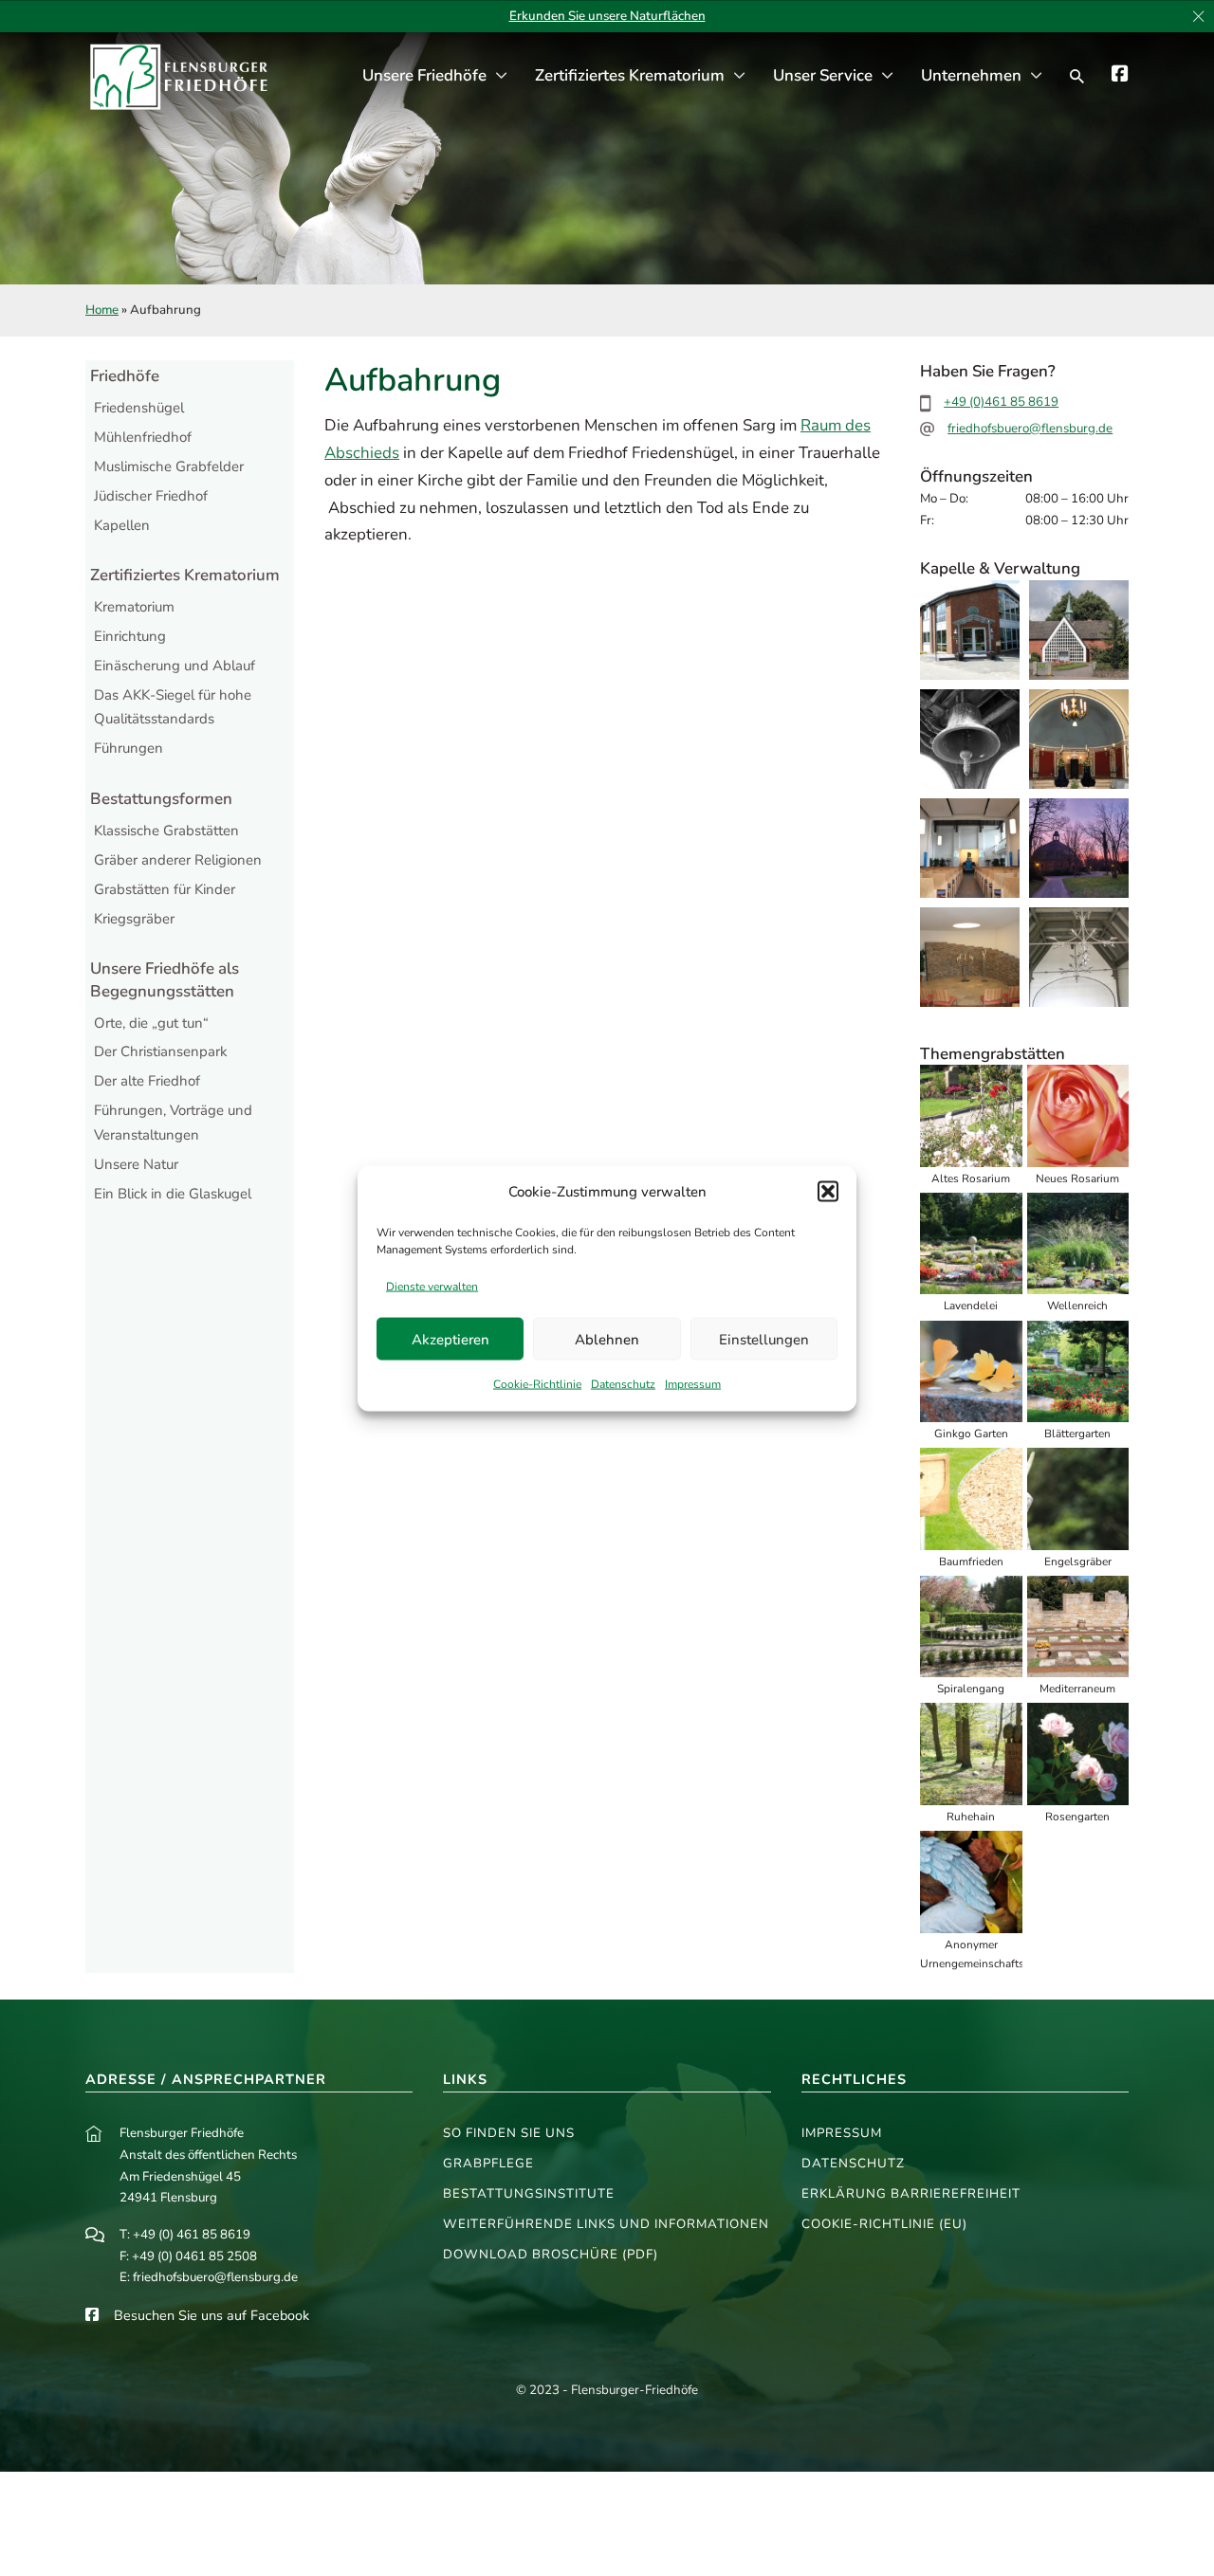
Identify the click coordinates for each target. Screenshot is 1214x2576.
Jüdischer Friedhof (151, 496)
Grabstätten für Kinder (165, 889)
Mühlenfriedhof (143, 437)
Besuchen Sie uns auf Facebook (212, 2315)
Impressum (693, 1383)
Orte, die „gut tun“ (151, 1023)
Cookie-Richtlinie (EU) (884, 2224)
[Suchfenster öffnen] (1077, 77)
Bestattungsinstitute (529, 2194)
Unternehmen (971, 75)
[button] (828, 1192)
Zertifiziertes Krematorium (630, 75)
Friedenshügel (139, 408)
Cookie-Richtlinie (537, 1383)
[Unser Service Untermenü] (887, 76)
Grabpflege (488, 2164)
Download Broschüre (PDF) (551, 2255)
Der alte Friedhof (147, 1081)
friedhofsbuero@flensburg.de (1030, 429)
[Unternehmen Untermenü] (1036, 76)
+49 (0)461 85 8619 (1001, 402)
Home (102, 310)
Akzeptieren (451, 1339)
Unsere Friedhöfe (424, 75)
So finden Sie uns (509, 2133)
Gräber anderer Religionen (178, 860)
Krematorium (134, 607)
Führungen (129, 748)
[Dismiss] (1198, 17)
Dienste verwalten (432, 1286)
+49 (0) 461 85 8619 (192, 2235)
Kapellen (122, 525)
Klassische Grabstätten (166, 831)
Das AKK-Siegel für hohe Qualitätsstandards (173, 707)
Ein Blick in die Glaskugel (173, 1194)
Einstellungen (764, 1339)
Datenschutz (623, 1383)
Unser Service (823, 75)
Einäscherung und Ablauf (175, 666)
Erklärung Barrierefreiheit (911, 2194)
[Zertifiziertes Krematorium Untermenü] (739, 76)
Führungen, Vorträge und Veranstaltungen (173, 1123)
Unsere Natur (136, 1164)
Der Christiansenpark (160, 1051)
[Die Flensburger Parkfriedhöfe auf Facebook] (1120, 76)
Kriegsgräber (134, 919)
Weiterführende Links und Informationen (606, 2224)
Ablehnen (607, 1339)
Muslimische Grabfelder (169, 466)
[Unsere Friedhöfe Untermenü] (501, 76)
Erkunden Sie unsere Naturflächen (607, 16)
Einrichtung (130, 636)
